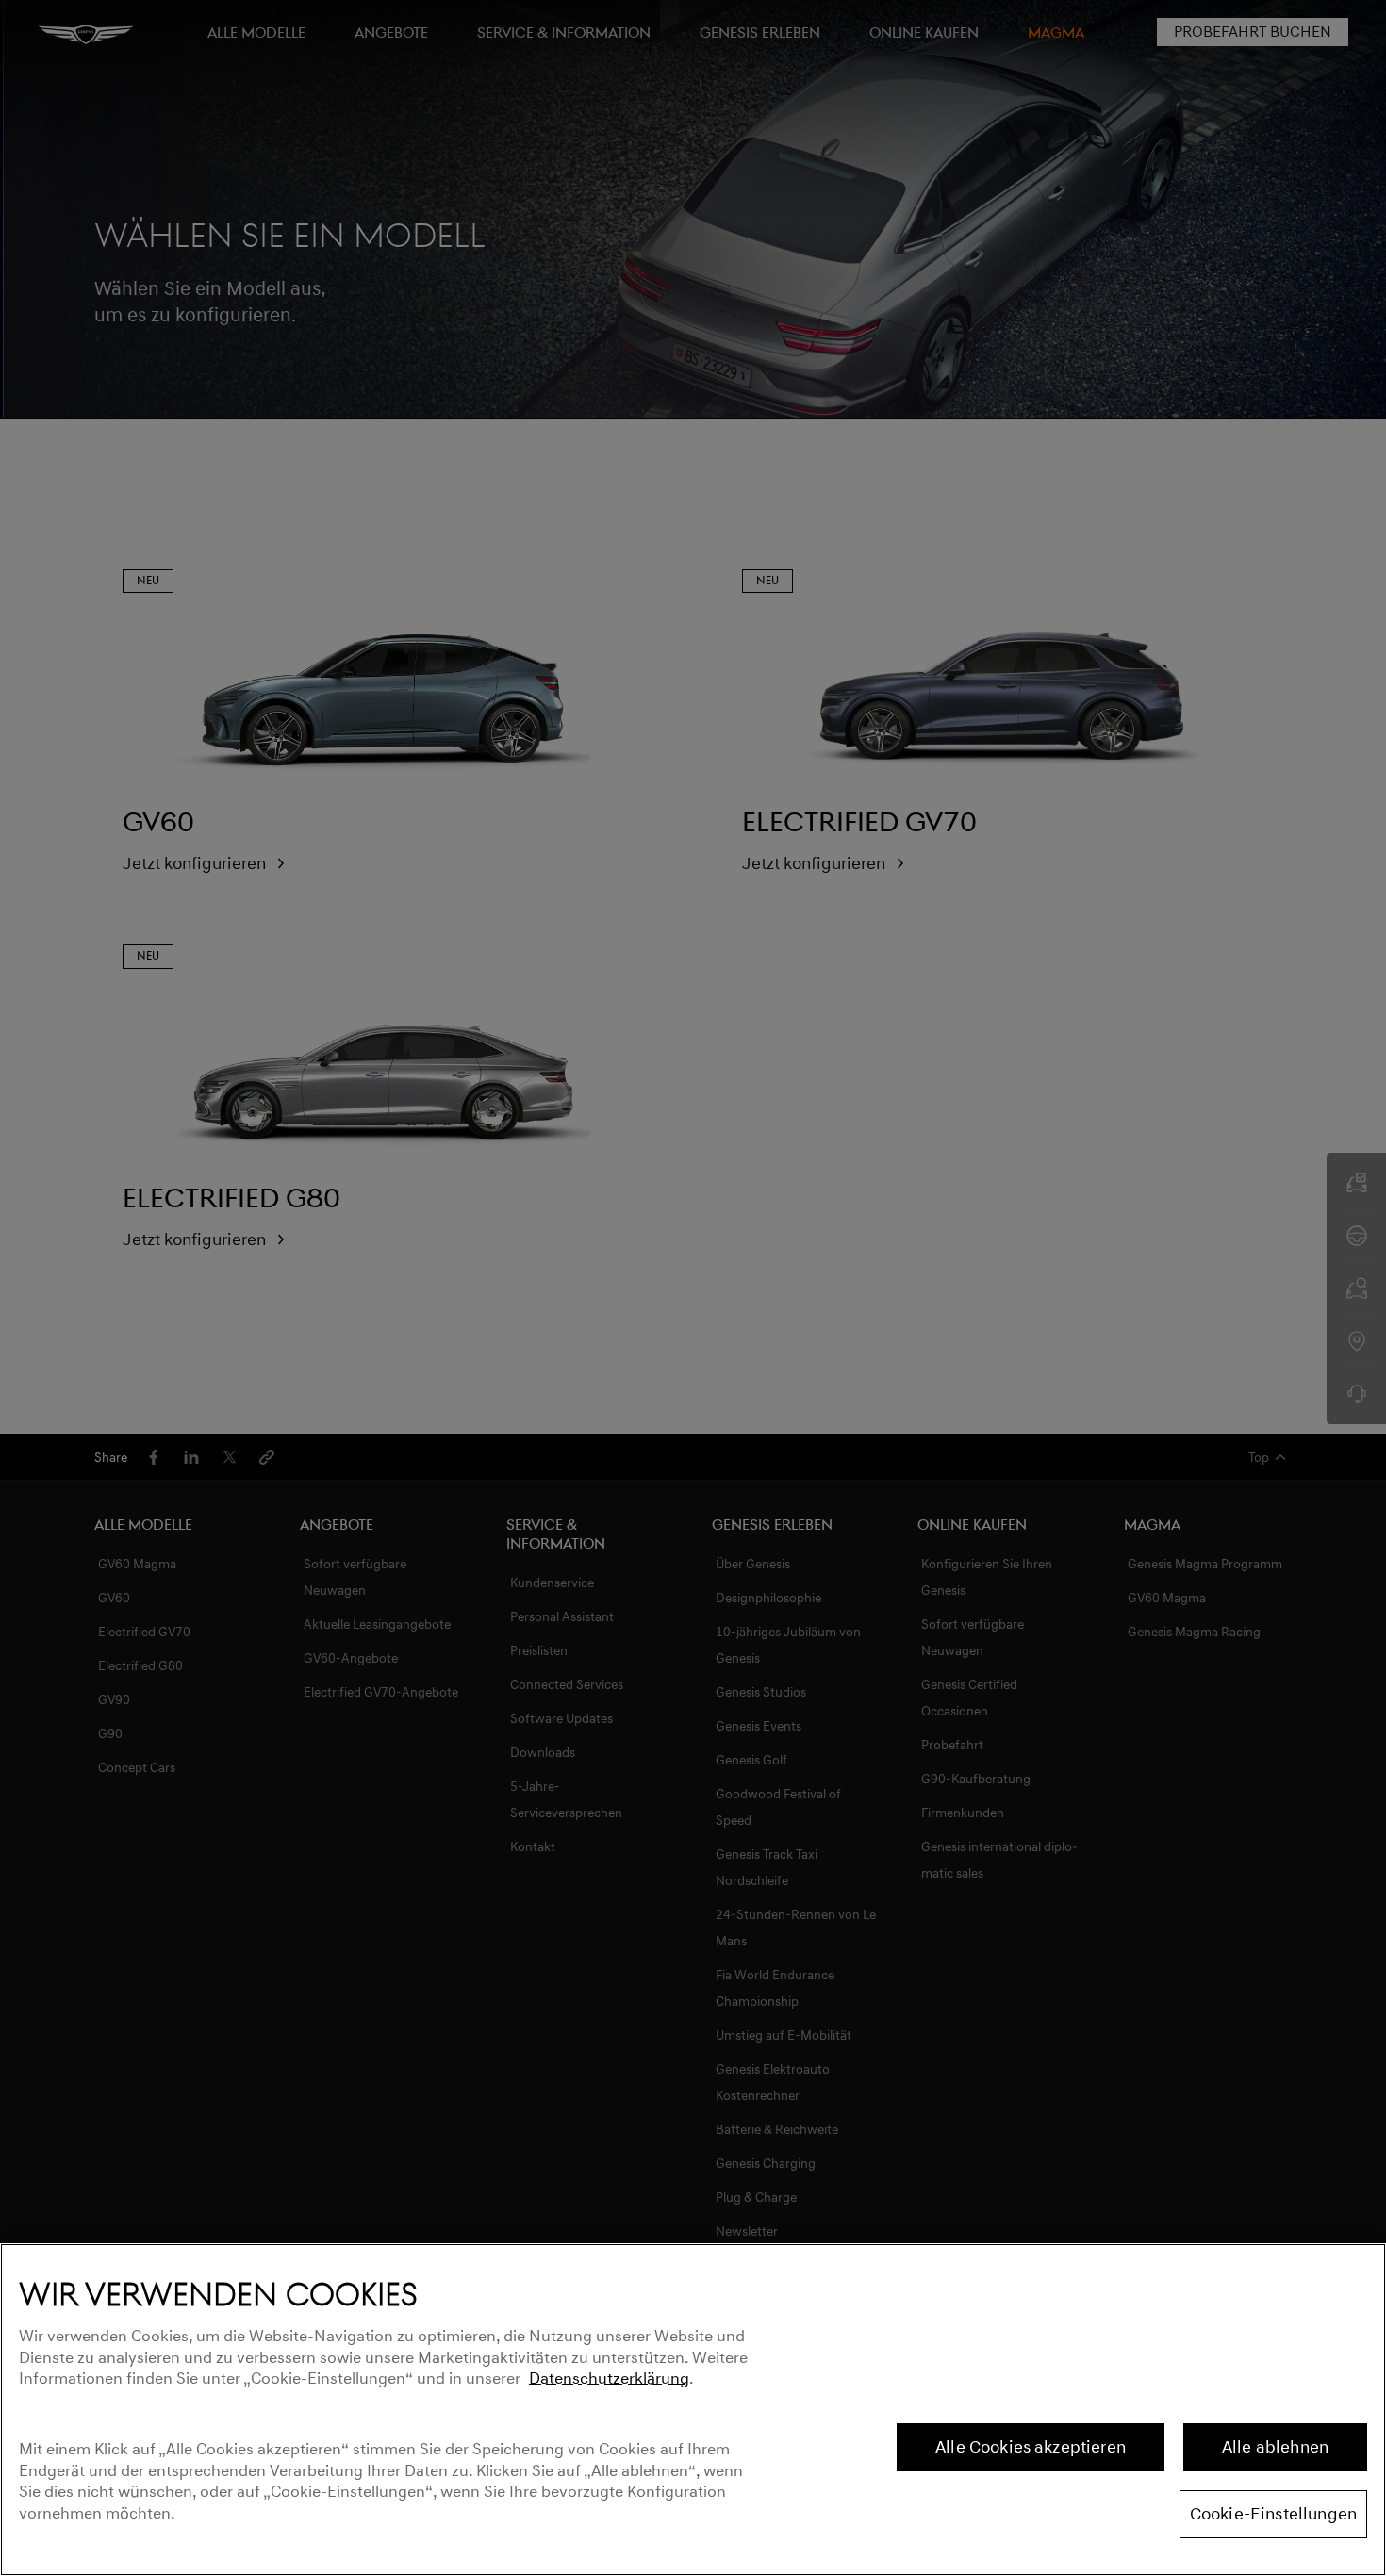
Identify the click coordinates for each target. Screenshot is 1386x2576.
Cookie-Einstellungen (1273, 2514)
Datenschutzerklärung (609, 2379)
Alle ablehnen (1275, 2447)
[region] (693, 2410)
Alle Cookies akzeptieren (1031, 2447)
